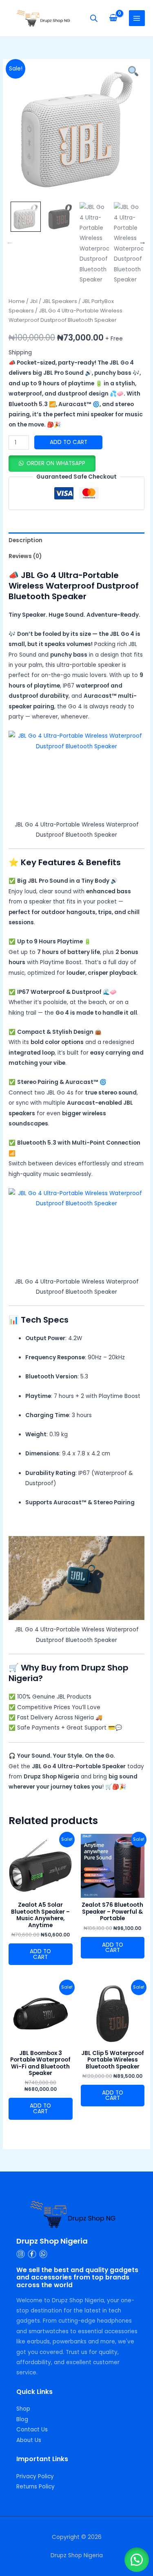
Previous (10, 242)
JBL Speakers (60, 301)
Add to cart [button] (40, 1954)
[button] (52, 463)
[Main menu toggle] (137, 18)
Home (17, 301)
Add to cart (69, 442)
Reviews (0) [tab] (25, 556)
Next (142, 242)
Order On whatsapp (56, 463)
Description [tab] (25, 540)
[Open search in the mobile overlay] (94, 18)
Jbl (34, 301)
